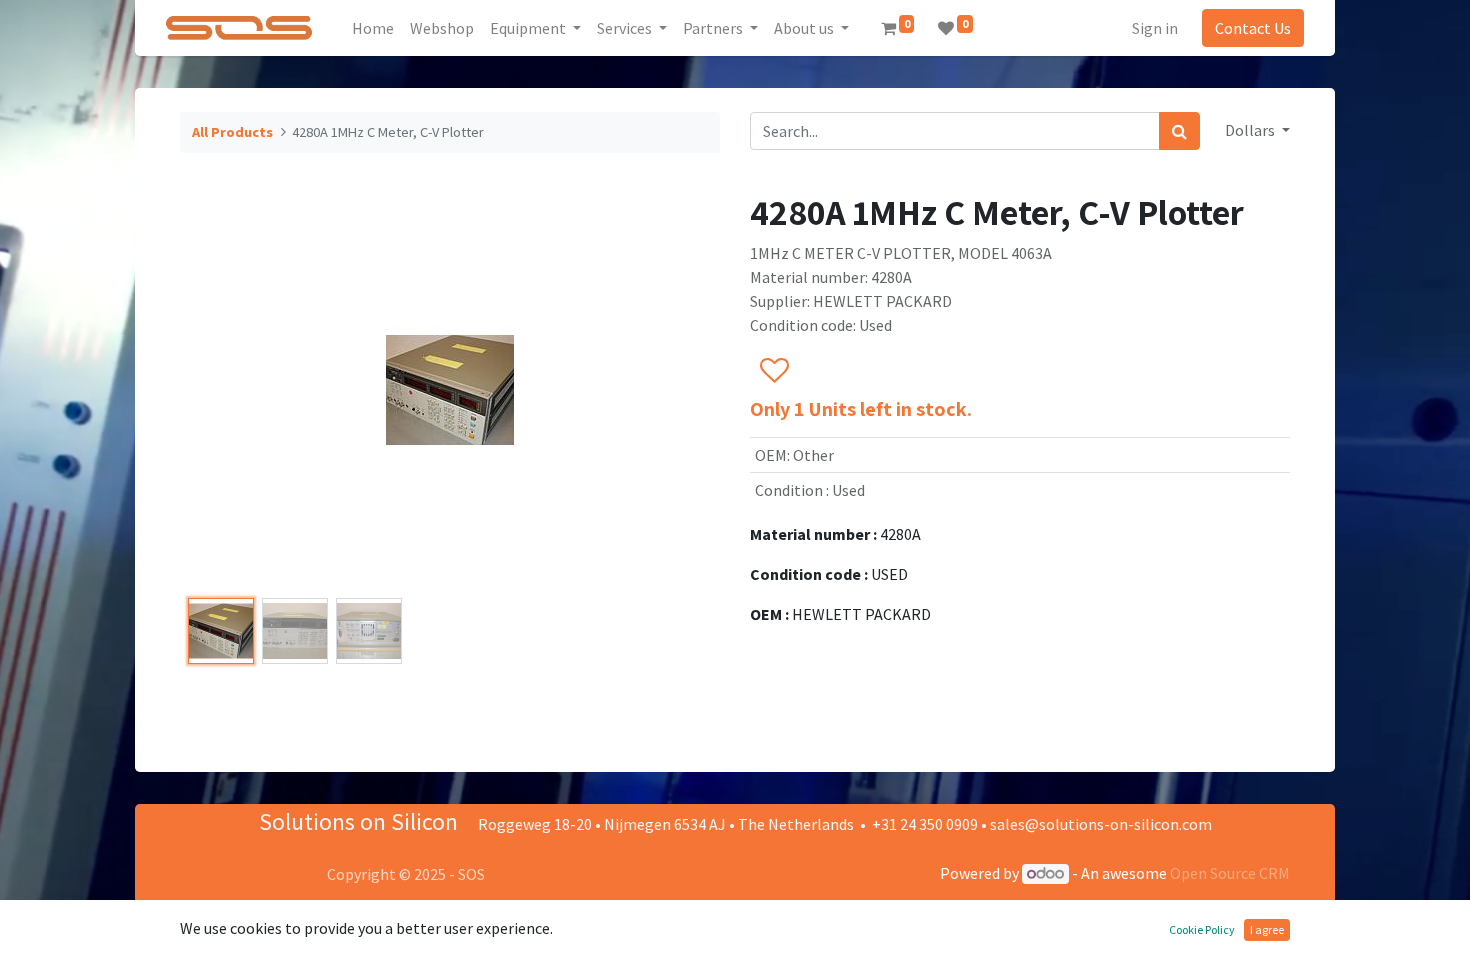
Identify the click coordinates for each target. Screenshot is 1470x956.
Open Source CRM (1230, 873)
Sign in (1155, 28)
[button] (220, 390)
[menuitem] (373, 28)
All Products (232, 132)
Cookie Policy (1202, 929)
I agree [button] (1267, 929)
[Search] (1179, 131)
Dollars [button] (1251, 130)
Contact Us (1253, 28)
